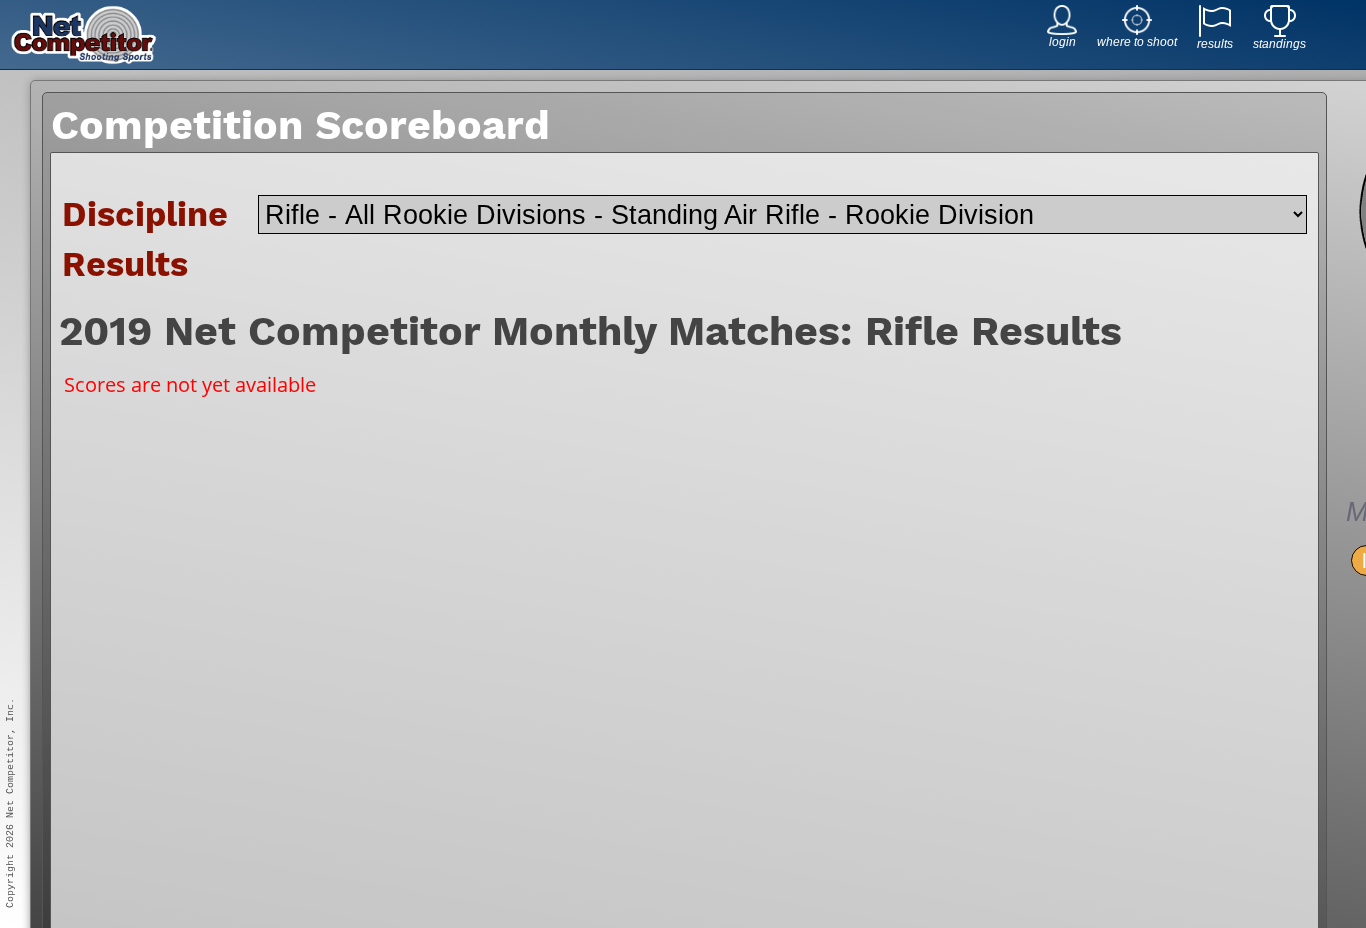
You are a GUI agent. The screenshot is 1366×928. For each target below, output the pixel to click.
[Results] (1215, 31)
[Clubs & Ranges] (1137, 29)
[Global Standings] (1280, 31)
